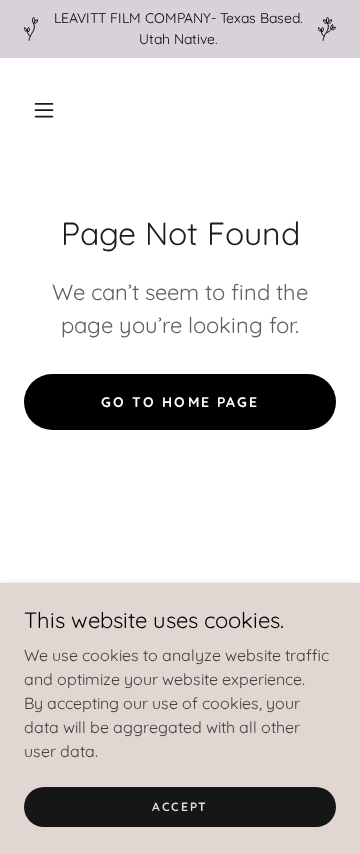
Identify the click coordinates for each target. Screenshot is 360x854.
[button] (44, 110)
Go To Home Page (179, 402)
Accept (180, 806)
